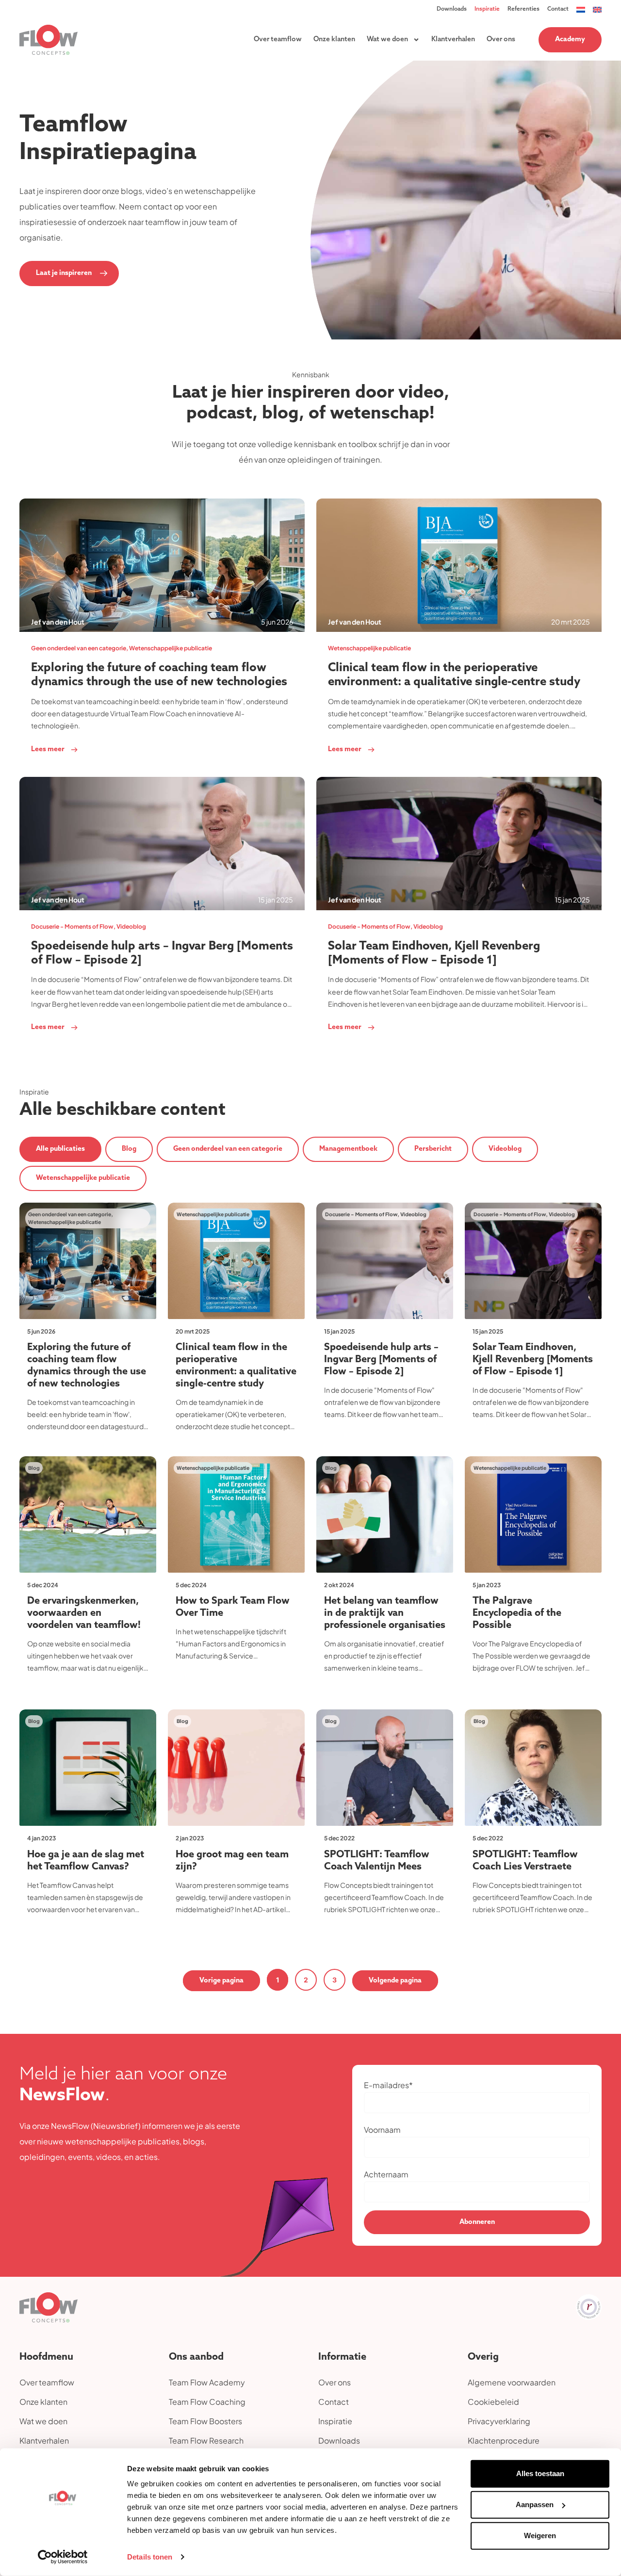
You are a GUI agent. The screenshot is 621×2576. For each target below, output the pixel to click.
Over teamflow (278, 40)
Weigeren (540, 2536)
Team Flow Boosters (205, 2421)
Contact (558, 9)
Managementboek (348, 1149)
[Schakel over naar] (581, 9)
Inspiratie (487, 9)
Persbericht (433, 1149)
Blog (129, 1149)
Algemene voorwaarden (512, 2382)
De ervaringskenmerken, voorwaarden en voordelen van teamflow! (84, 1613)
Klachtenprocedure (504, 2440)
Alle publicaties (60, 1149)
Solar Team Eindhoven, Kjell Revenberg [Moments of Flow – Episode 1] (533, 1360)
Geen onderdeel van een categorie (228, 1149)
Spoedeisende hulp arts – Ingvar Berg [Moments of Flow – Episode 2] (381, 1360)
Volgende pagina (395, 1981)
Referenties (523, 9)
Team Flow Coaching (207, 2402)
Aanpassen (535, 2504)
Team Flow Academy (207, 2382)
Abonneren (477, 2222)
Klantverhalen (453, 40)
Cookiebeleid (493, 2402)
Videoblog (505, 1149)
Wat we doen (387, 40)
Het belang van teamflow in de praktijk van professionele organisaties (385, 1613)
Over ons (501, 40)
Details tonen (150, 2557)
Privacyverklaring (499, 2421)
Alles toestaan (540, 2473)
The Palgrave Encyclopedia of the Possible (517, 1613)
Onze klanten (334, 40)
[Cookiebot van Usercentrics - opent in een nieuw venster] (63, 2557)
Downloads (452, 9)
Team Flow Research (206, 2440)
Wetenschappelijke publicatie (83, 1178)
